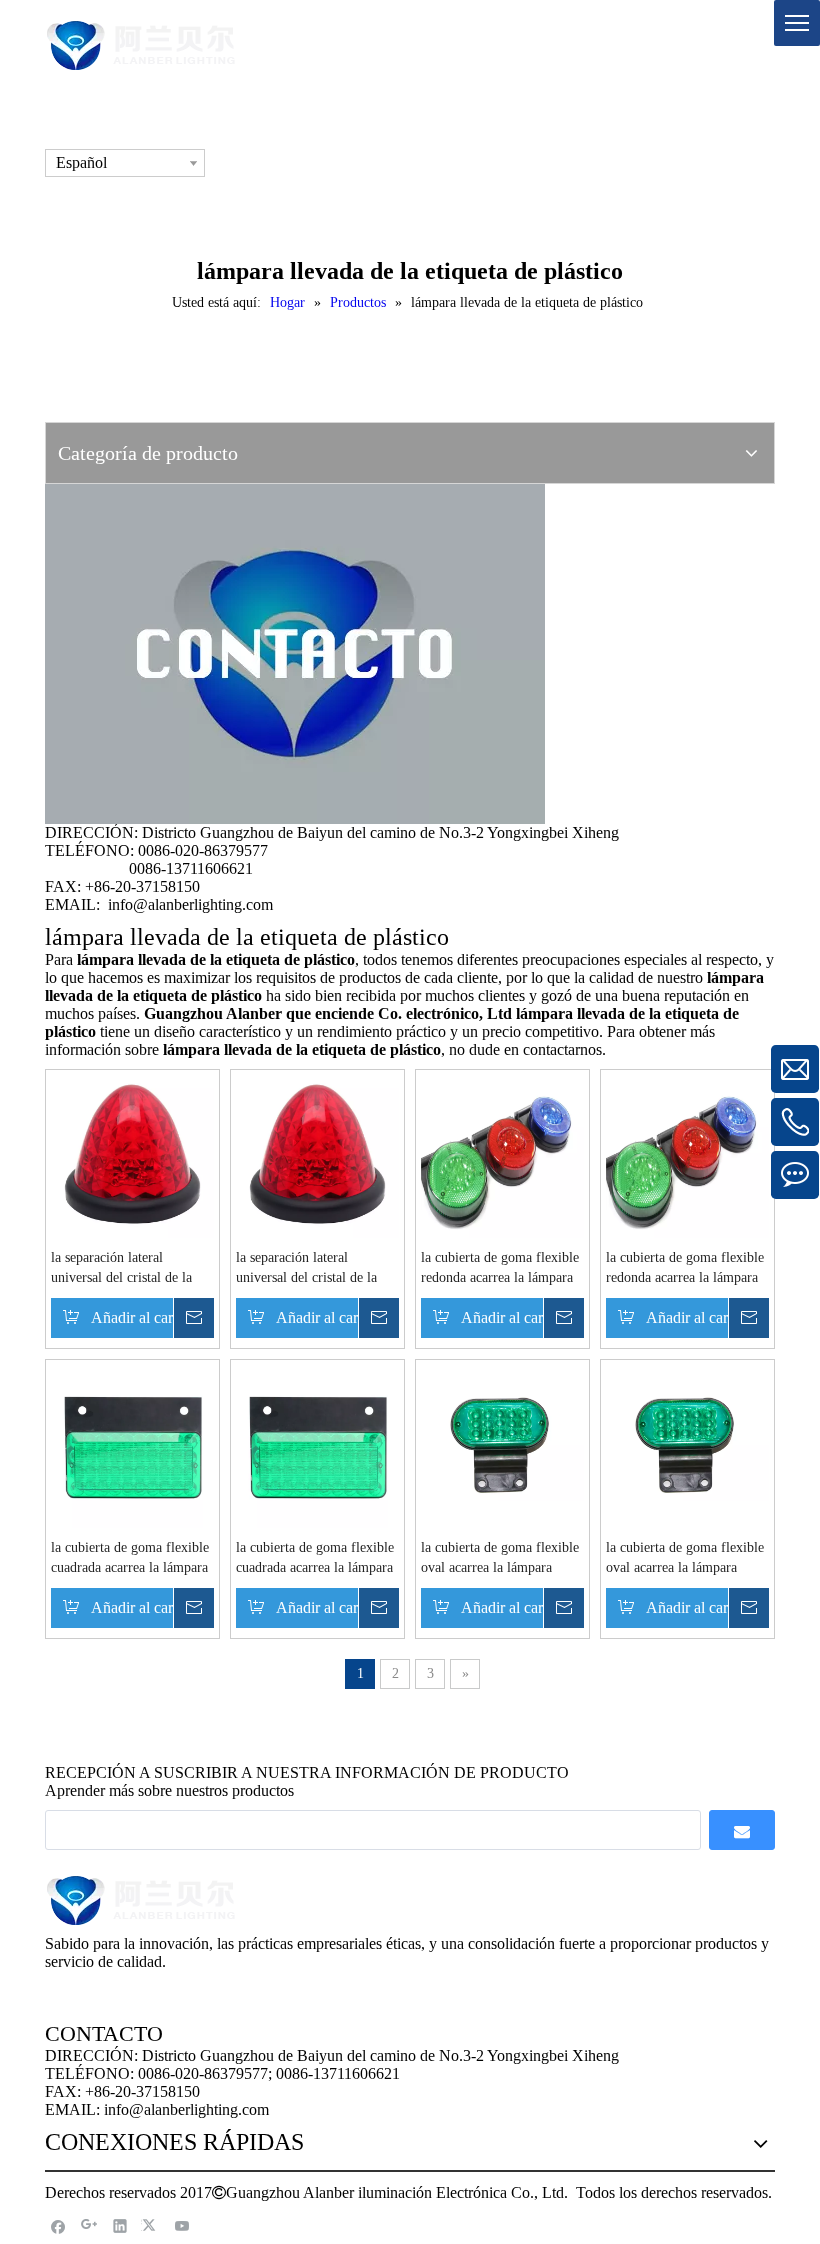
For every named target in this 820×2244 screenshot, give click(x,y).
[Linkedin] (120, 2225)
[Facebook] (58, 2225)
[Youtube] (182, 2225)
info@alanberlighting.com (190, 904)
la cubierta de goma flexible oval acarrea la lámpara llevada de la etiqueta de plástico (500, 1559)
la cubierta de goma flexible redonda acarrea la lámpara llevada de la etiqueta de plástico (500, 1269)
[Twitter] (151, 2225)
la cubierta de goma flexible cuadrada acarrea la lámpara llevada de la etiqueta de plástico (130, 1559)
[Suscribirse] (742, 1830)
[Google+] (89, 2225)
